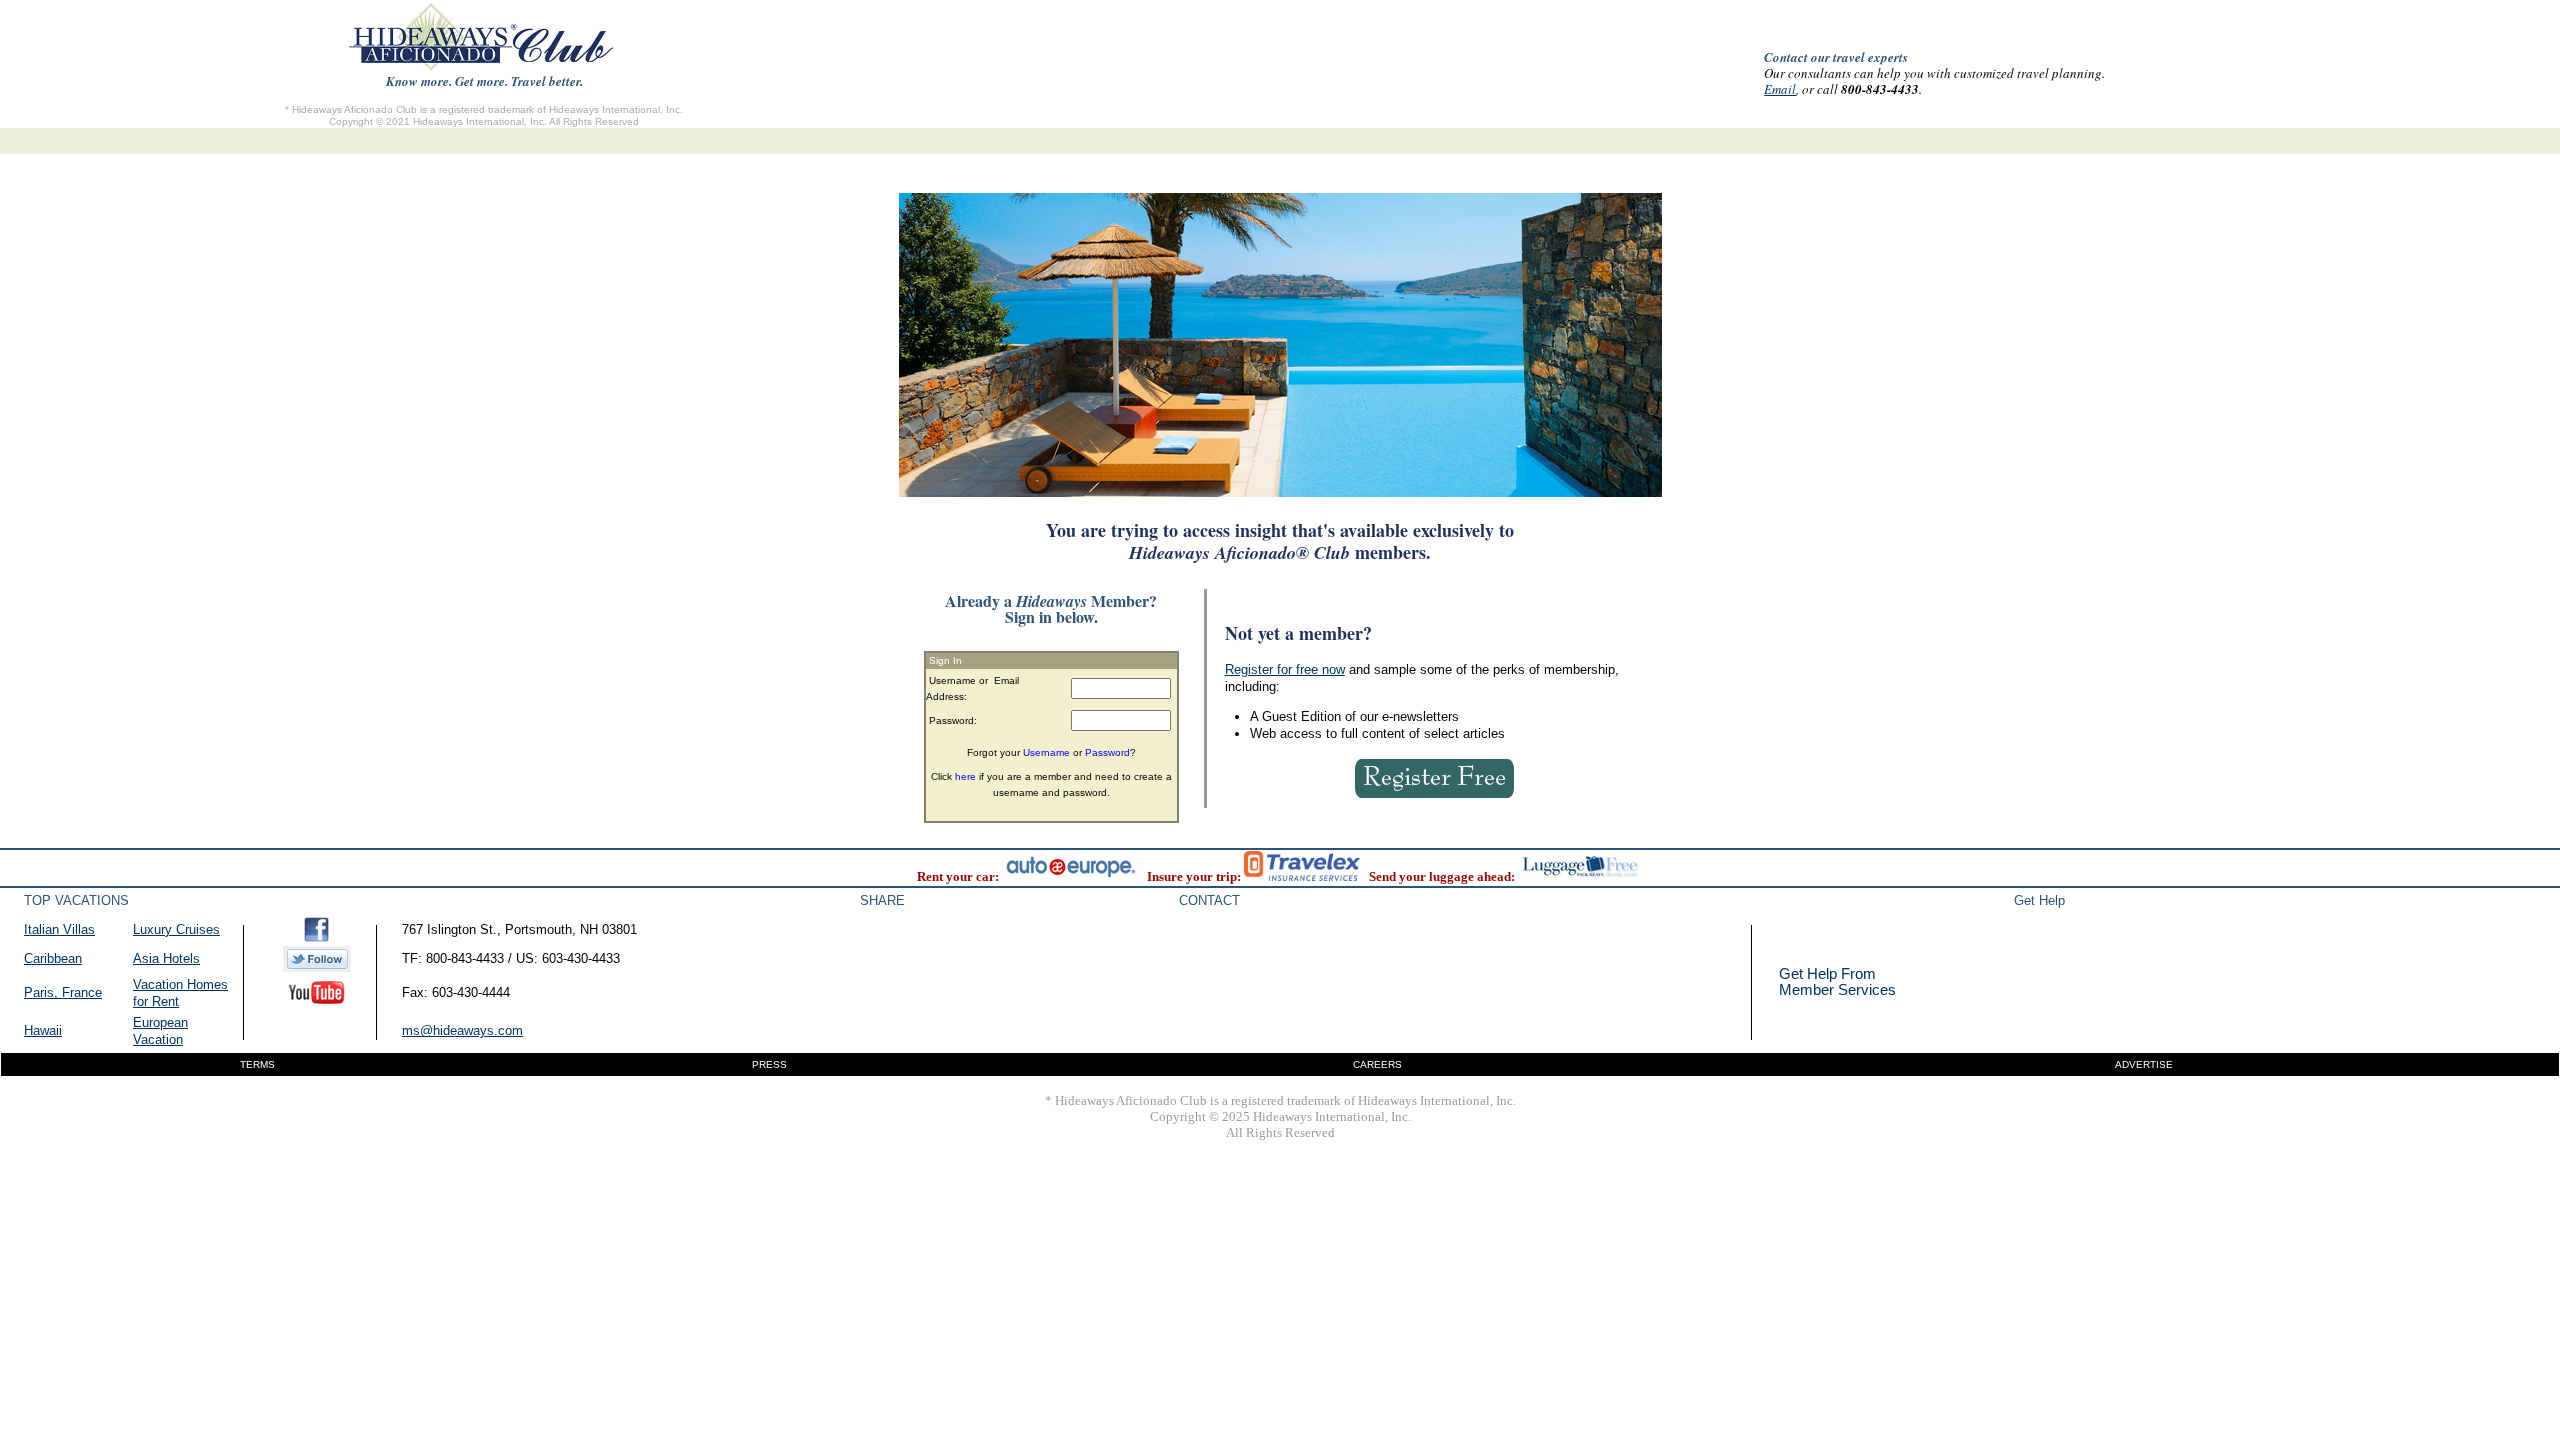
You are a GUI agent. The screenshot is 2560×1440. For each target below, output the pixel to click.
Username (1046, 752)
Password (1107, 752)
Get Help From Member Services (1837, 981)
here (965, 776)
